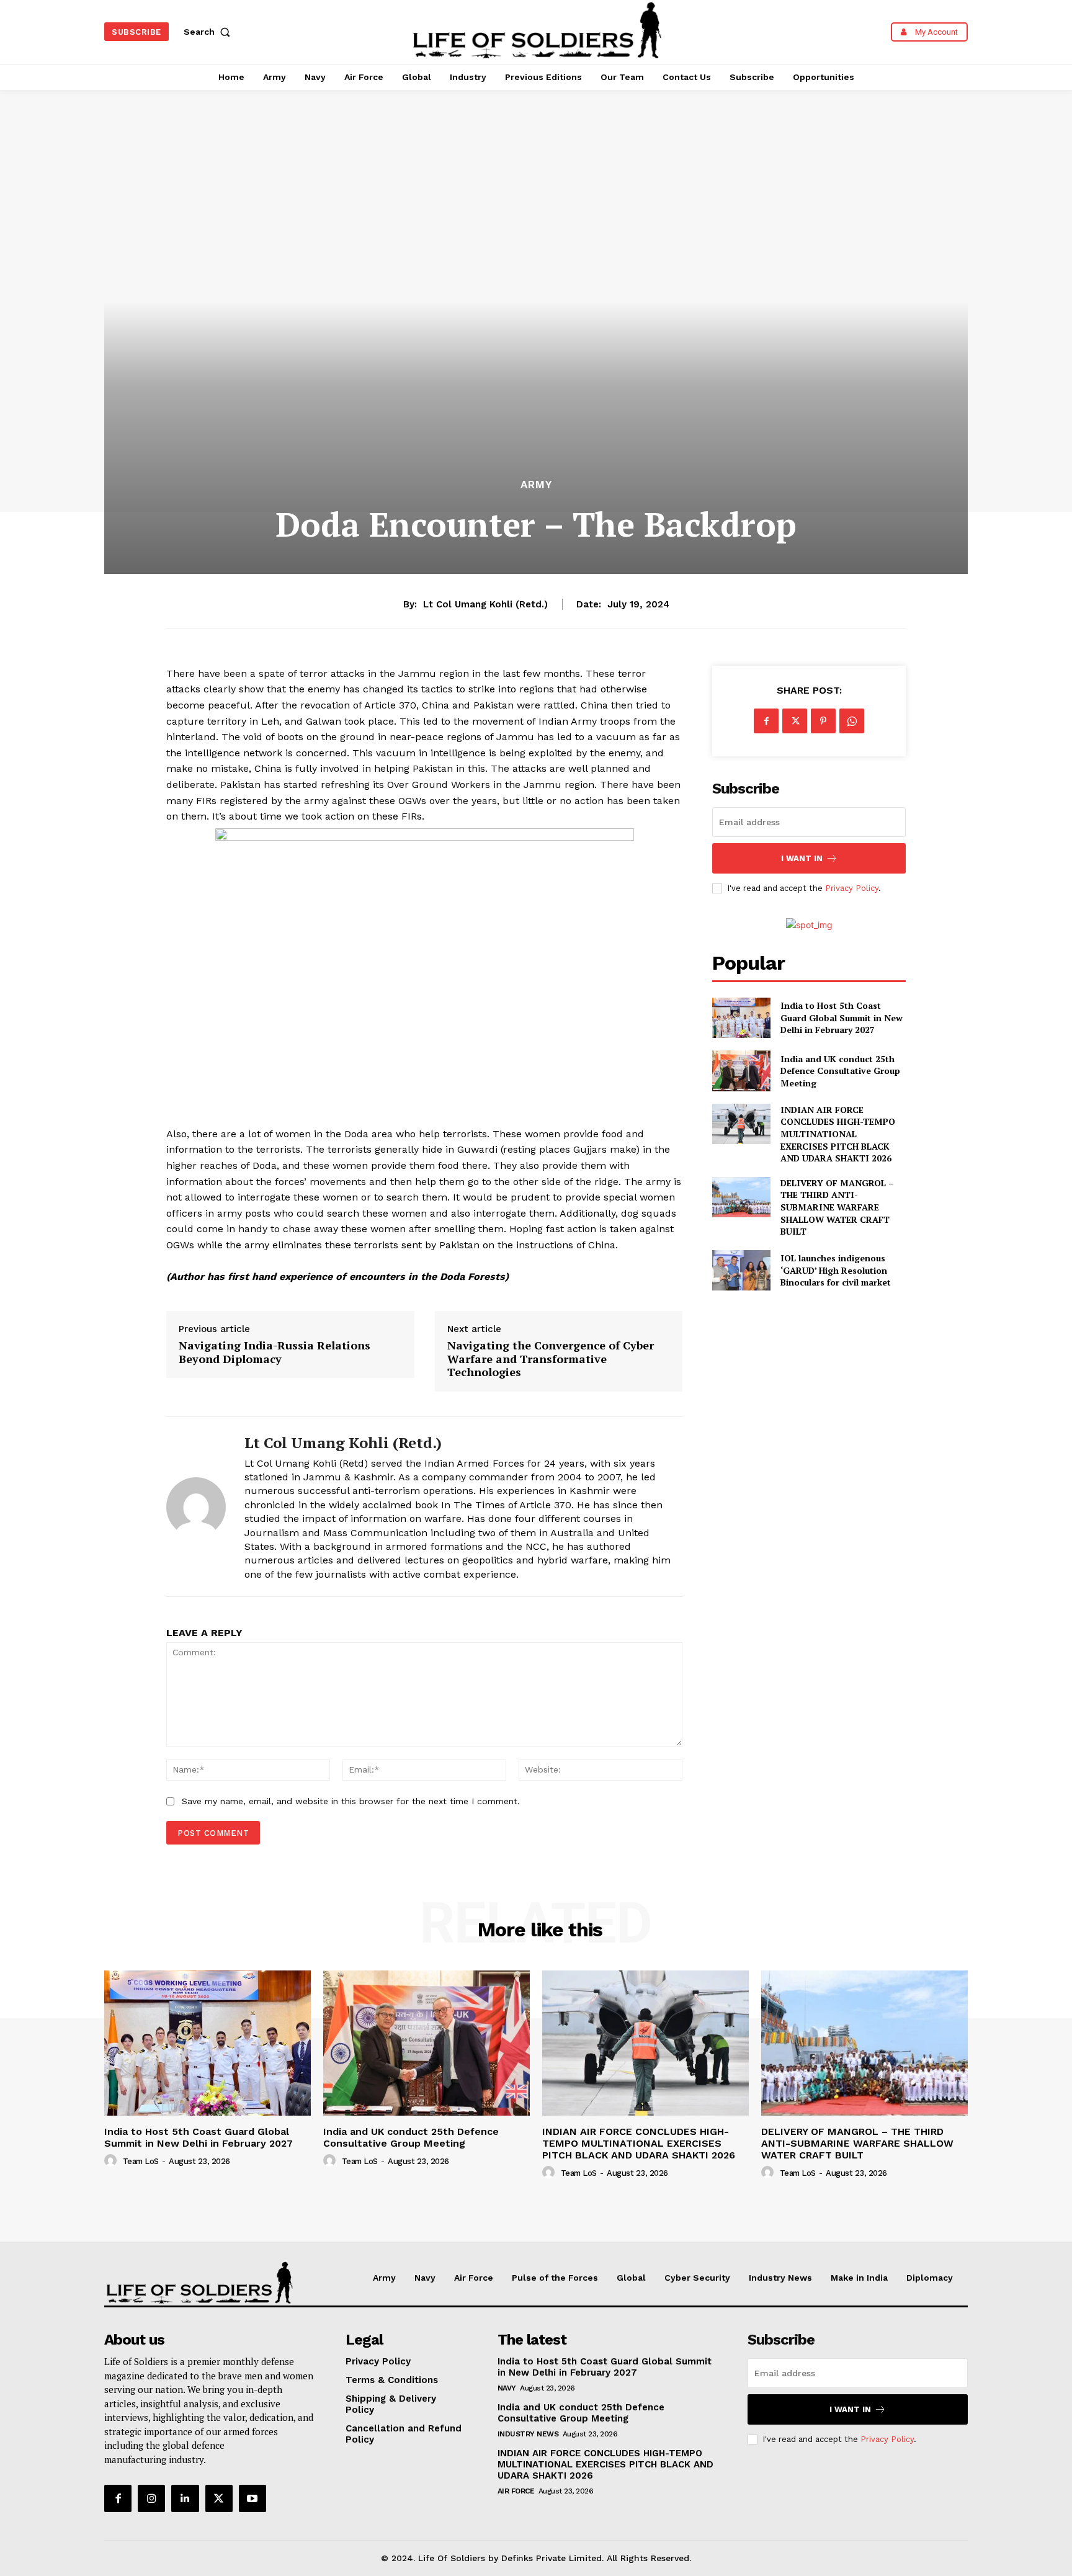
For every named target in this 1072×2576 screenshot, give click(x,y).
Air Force (516, 2491)
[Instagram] (151, 2498)
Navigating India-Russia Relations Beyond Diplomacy (275, 1352)
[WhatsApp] (852, 721)
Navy (507, 2388)
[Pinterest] (823, 721)
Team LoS (141, 2161)
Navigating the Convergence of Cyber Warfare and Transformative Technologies (551, 1359)
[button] (210, 32)
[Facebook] (766, 721)
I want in (802, 858)
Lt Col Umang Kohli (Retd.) (485, 604)
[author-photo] (112, 2161)
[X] (795, 721)
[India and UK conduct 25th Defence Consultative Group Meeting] (741, 1071)
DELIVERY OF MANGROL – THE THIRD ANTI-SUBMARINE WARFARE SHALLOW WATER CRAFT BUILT (837, 1207)
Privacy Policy (852, 888)
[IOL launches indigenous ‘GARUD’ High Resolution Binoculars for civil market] (741, 1270)
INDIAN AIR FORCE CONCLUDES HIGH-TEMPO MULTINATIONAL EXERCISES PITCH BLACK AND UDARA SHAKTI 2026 (838, 1134)
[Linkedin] (185, 2498)
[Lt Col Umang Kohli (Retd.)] (196, 1507)
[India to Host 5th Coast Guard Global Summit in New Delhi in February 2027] (741, 1018)
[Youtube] (252, 2498)
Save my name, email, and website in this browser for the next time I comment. (351, 1801)
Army (536, 485)
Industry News (528, 2434)
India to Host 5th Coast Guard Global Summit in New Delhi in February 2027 (842, 1017)
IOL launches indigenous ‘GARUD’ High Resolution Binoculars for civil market (836, 1270)
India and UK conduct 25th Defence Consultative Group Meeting (840, 1071)
